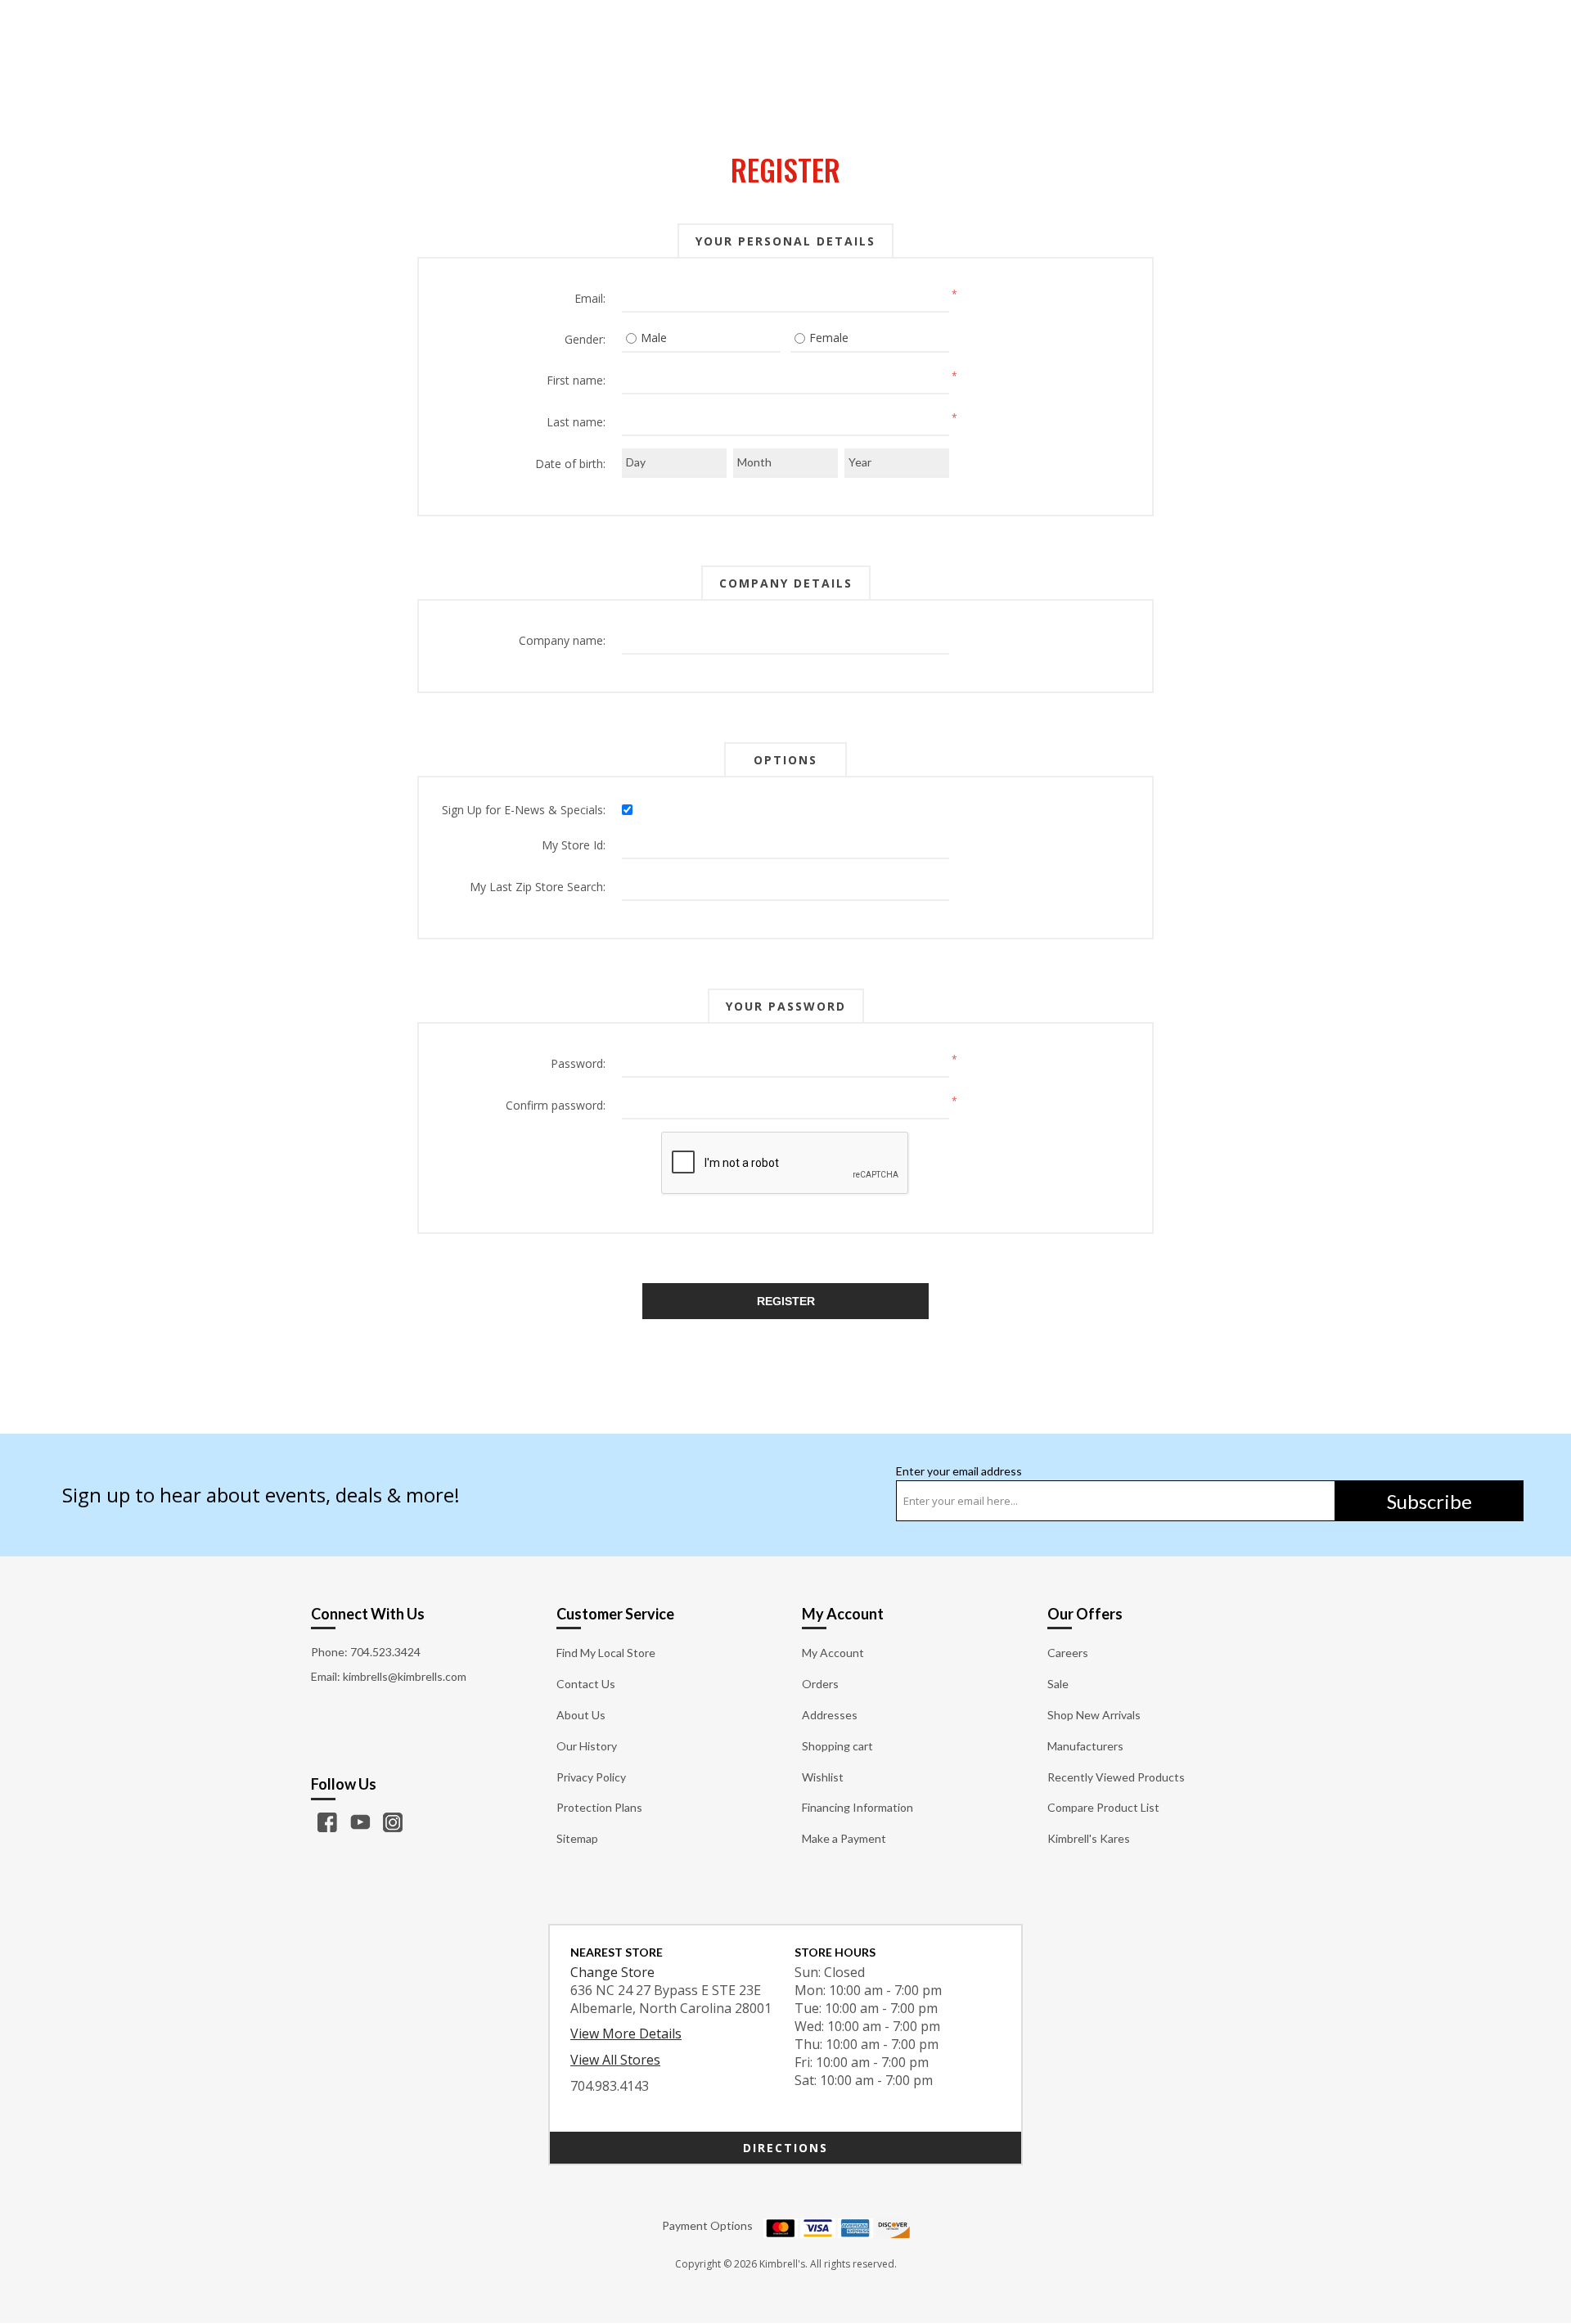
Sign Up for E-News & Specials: (524, 810)
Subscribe (1429, 1501)
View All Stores (615, 2060)
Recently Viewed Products (1116, 1777)
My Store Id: (574, 845)
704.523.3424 (385, 1652)
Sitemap (577, 1838)
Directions (785, 2148)
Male (654, 338)
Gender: (585, 339)
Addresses (830, 1715)
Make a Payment (844, 1838)
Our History (587, 1746)
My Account (833, 1653)
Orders (820, 1684)
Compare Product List (1103, 1807)
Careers (1068, 1653)
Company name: (562, 640)
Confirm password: (556, 1105)
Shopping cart (837, 1746)
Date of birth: (570, 464)
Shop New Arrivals (1094, 1715)
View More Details (626, 2033)
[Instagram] (393, 1822)
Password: (578, 1063)
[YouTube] (360, 1822)
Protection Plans (599, 1807)
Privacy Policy (591, 1777)
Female (829, 338)
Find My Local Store (606, 1653)
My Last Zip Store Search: (538, 887)
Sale (1058, 1684)
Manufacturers (1085, 1746)
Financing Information (858, 1807)
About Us (581, 1715)
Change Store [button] (612, 1972)
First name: (576, 380)
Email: (590, 298)
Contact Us (586, 1684)
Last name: (576, 422)
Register (786, 1301)
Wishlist (823, 1777)
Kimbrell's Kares (1089, 1838)
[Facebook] (327, 1822)
